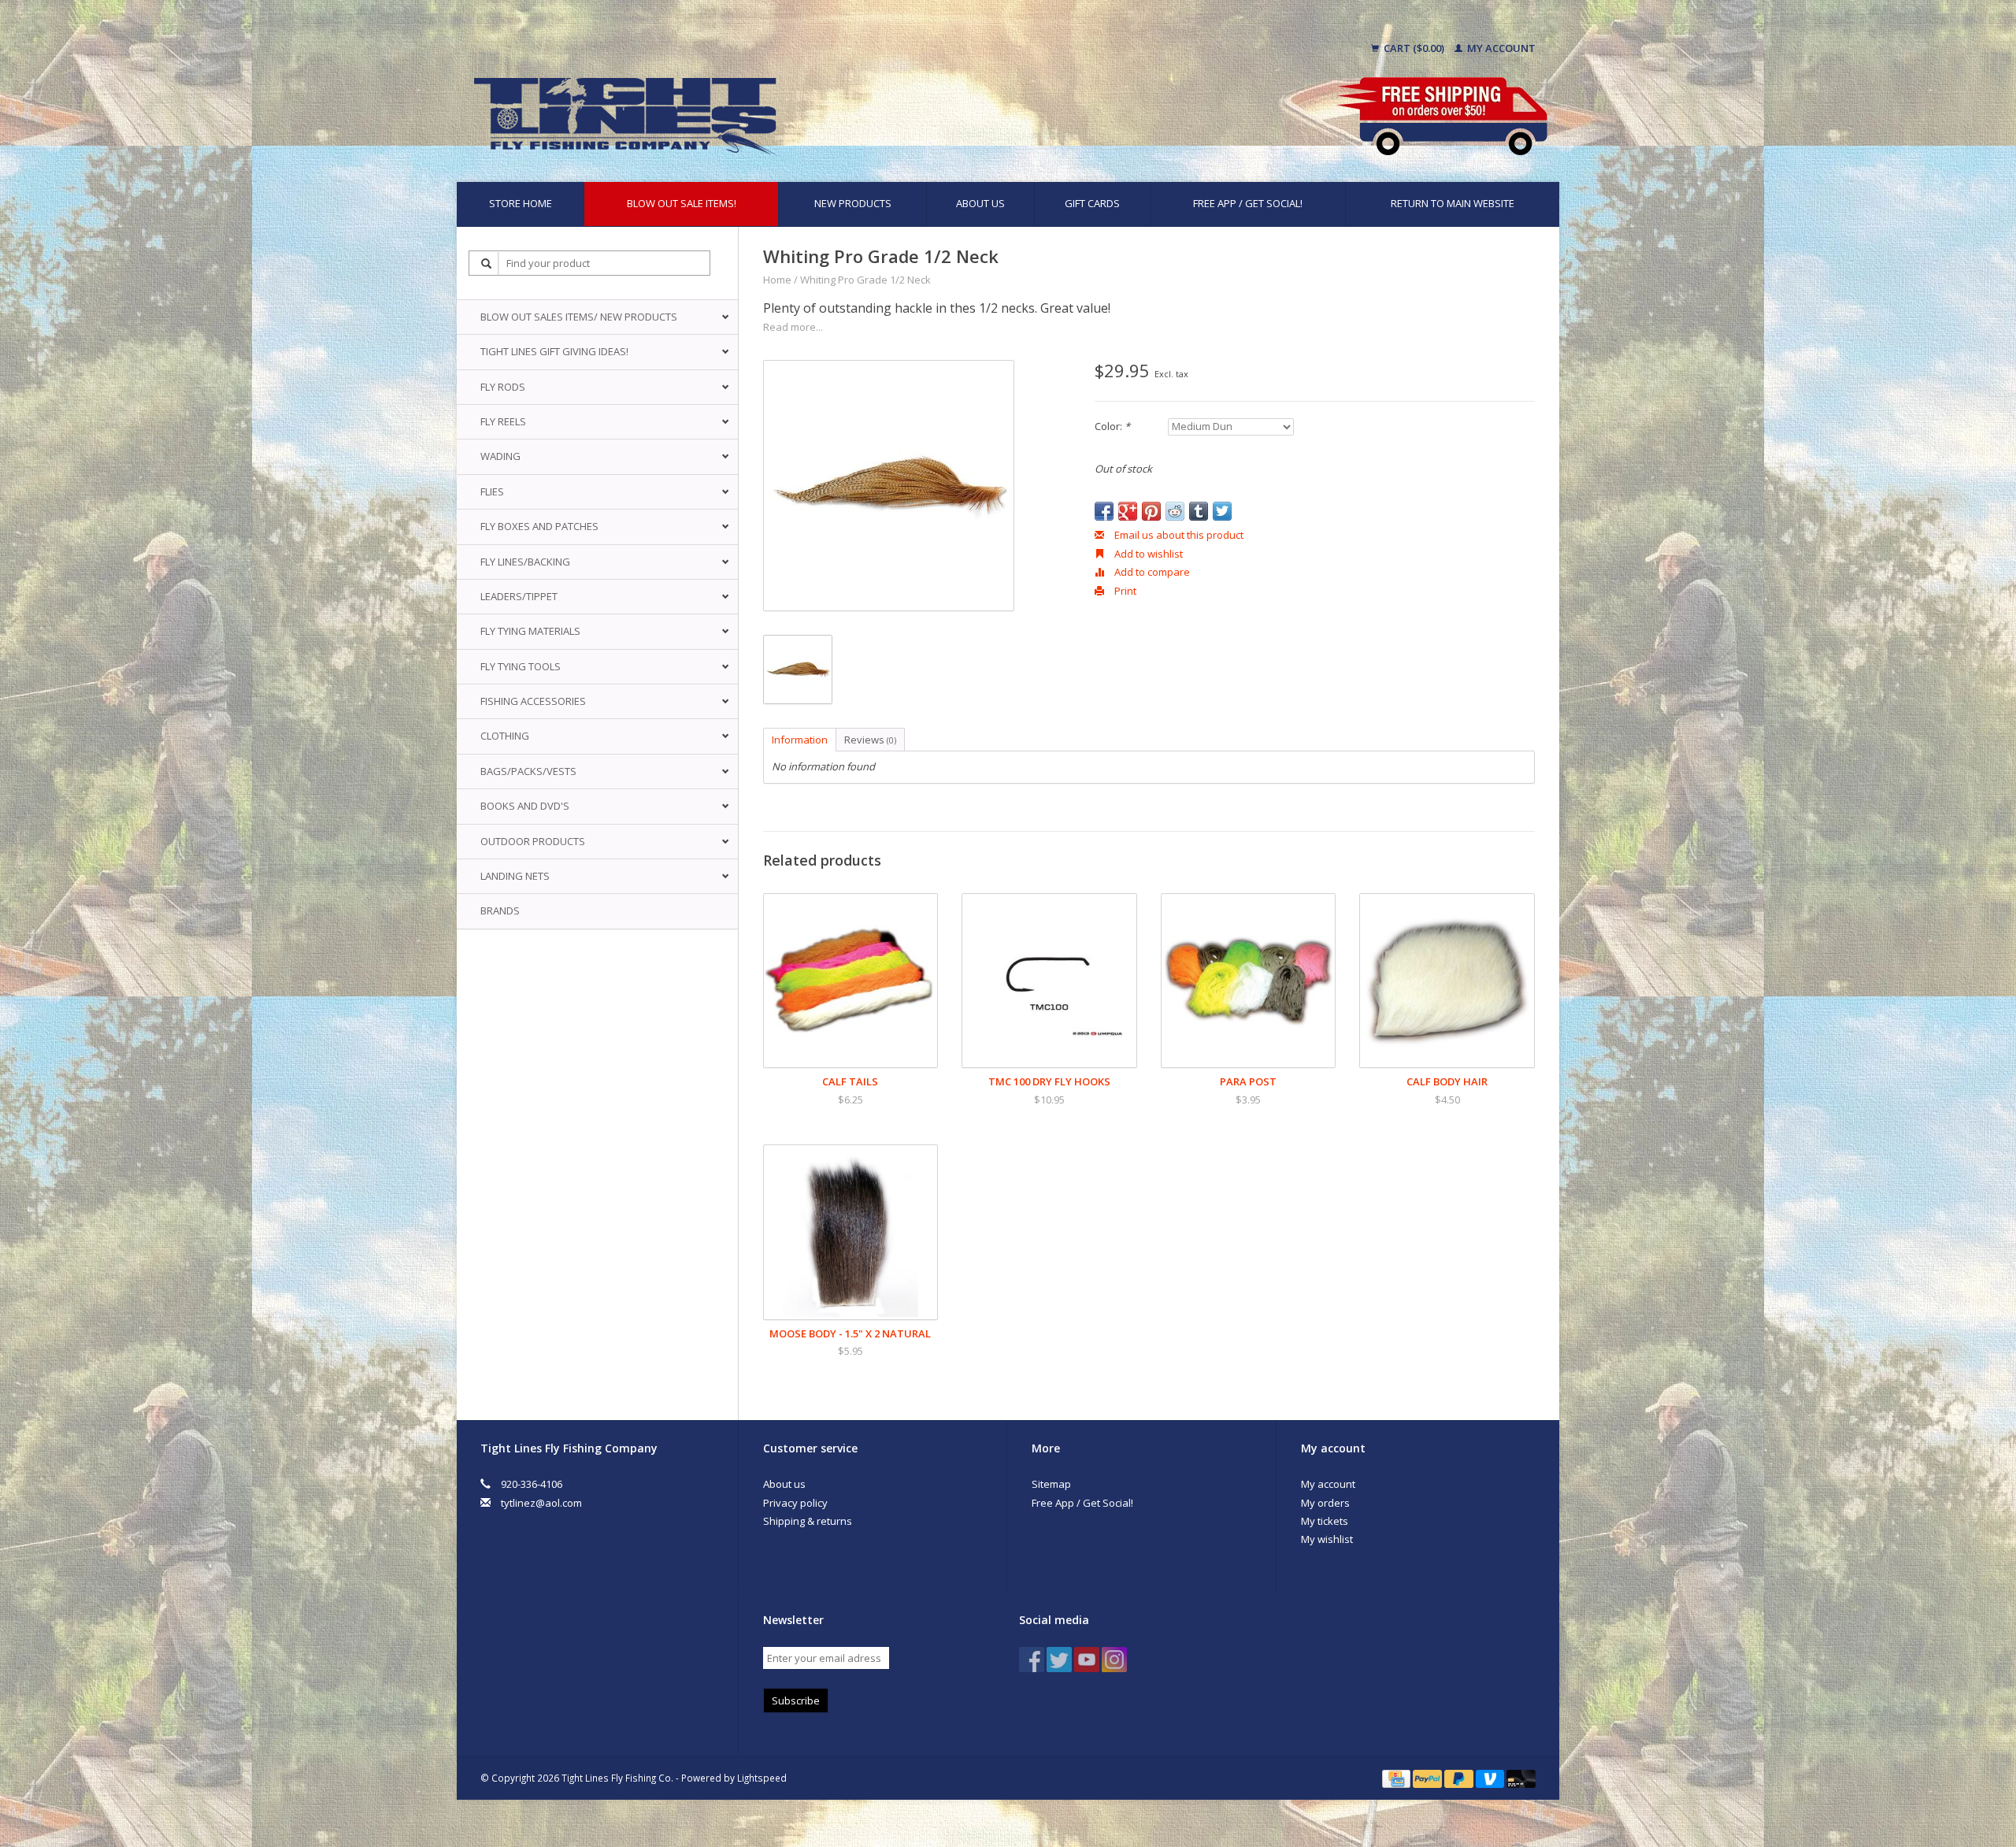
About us (980, 203)
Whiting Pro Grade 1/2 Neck (865, 280)
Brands (500, 911)
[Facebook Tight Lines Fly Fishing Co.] (1032, 1660)
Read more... (793, 327)
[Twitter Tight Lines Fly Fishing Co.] (1059, 1660)
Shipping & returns (808, 1521)
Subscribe (796, 1701)
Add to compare (1151, 572)
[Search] (487, 263)
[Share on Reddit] (1175, 511)
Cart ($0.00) (1414, 48)
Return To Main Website (1453, 203)
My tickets (1325, 1521)
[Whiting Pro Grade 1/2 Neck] (889, 486)
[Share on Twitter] (1222, 511)
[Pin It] (1151, 511)
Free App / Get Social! (1248, 203)
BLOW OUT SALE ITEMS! (682, 203)
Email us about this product (1178, 535)
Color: (1112, 426)
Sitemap (1051, 1484)
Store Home (521, 203)
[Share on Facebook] (1104, 511)
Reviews (870, 740)
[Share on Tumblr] (1199, 511)
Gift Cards (1092, 203)
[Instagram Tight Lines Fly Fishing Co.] (1114, 1660)
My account (1500, 48)
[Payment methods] (1397, 1778)
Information (800, 740)
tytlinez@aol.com (541, 1503)
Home (777, 280)
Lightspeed (762, 1778)
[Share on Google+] (1128, 511)
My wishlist (1327, 1539)
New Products (853, 203)
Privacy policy (795, 1503)
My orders (1325, 1503)
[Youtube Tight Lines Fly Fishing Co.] (1087, 1660)
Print (1124, 591)
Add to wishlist (1147, 554)
